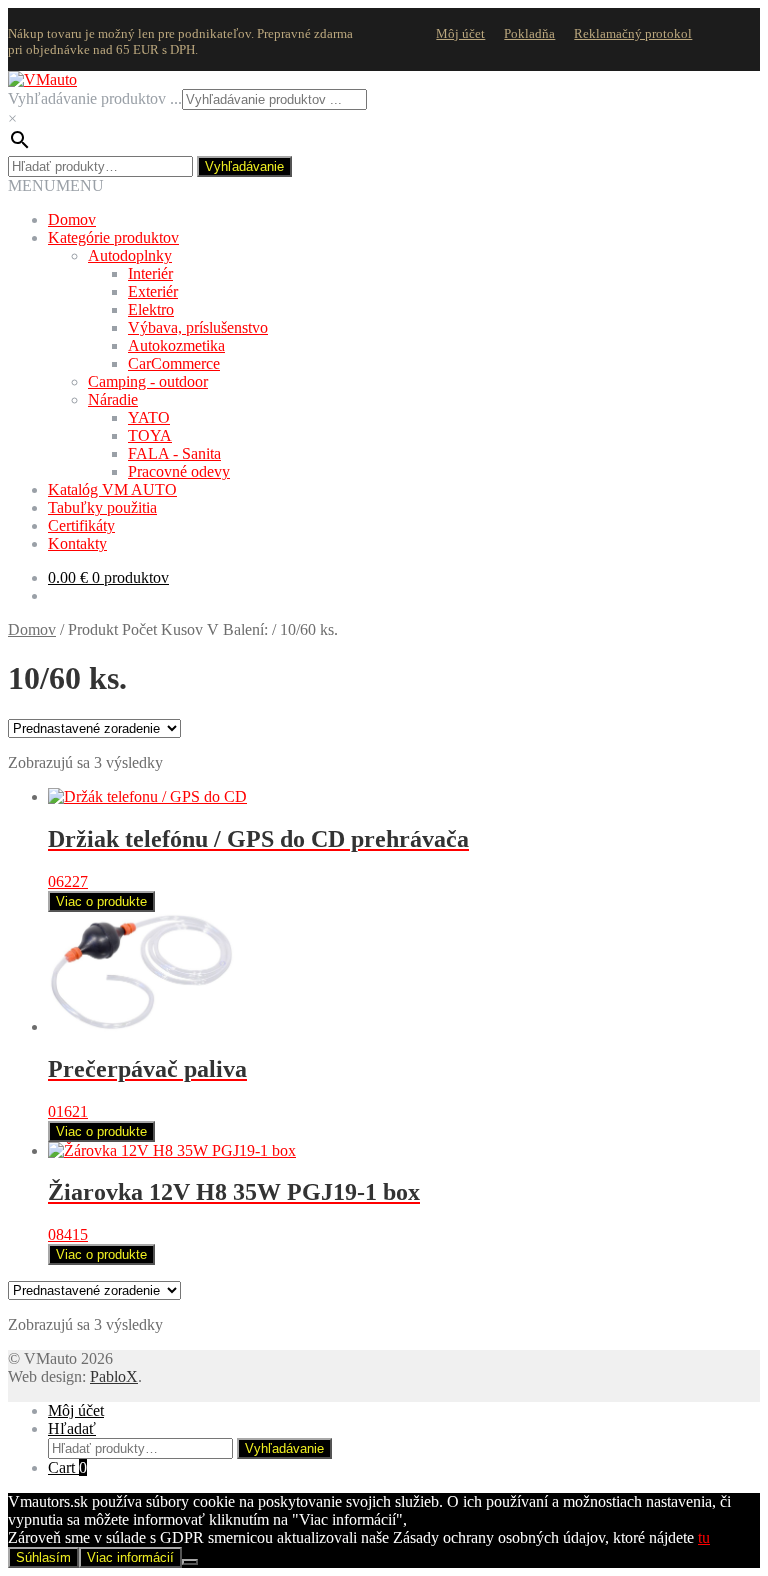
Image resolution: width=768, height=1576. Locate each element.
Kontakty (77, 543)
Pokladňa (529, 33)
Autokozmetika (176, 345)
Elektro (151, 309)
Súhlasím (43, 1557)
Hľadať (72, 1428)
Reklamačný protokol (633, 33)
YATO (149, 417)
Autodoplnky (130, 255)
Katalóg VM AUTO (112, 489)
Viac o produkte (101, 901)
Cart (67, 1467)
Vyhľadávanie (244, 166)
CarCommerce (174, 363)
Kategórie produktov (113, 237)
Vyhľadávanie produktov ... (95, 98)
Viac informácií (130, 1557)
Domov (72, 219)
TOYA (150, 435)
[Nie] (190, 1562)
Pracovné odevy (179, 471)
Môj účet (460, 33)
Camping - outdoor (148, 381)
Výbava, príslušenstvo (198, 327)
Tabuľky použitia (102, 507)
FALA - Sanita (174, 453)
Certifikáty (81, 525)
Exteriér (153, 291)
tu (704, 1537)
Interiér (150, 273)
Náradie (113, 399)
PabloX (114, 1376)
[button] (56, 185)
